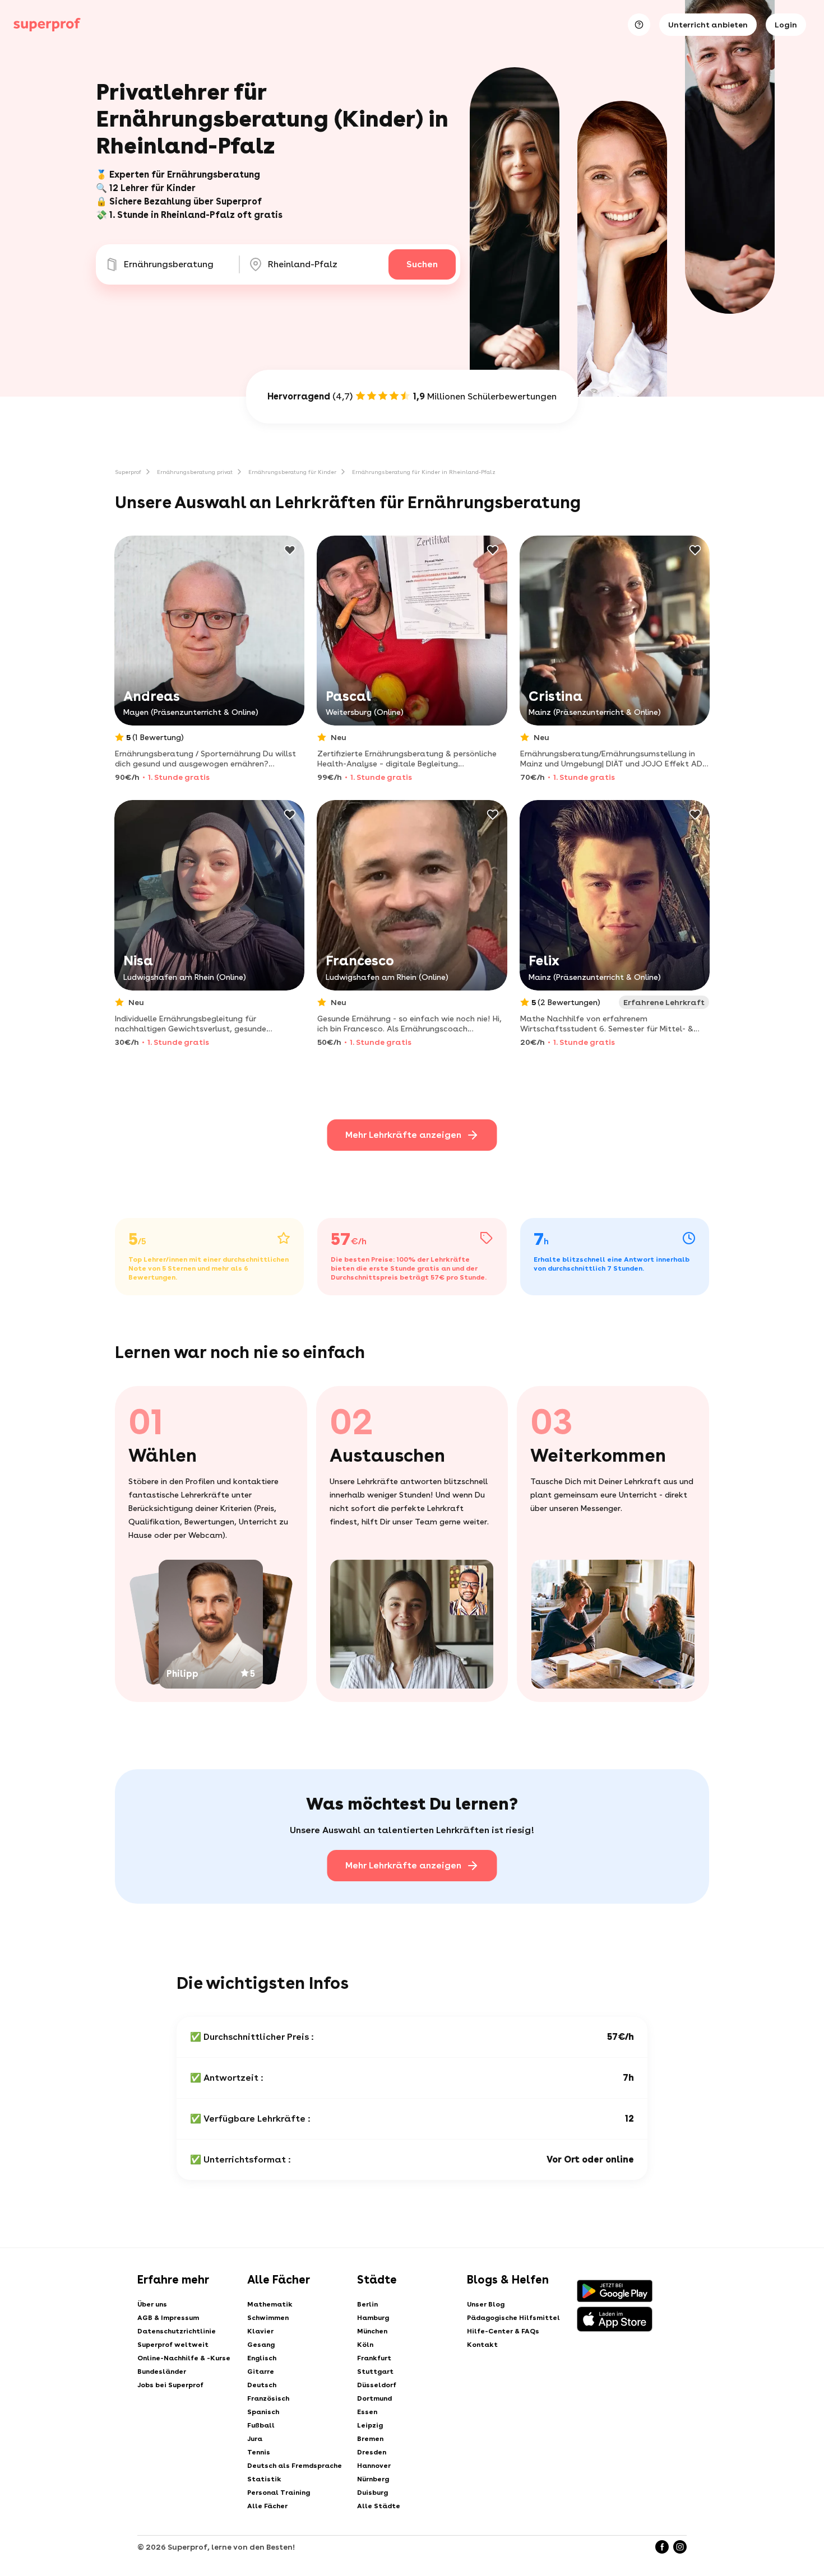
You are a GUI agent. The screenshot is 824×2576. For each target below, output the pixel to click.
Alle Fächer (267, 2506)
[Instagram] (680, 2547)
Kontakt (482, 2345)
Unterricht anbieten (708, 25)
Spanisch (263, 2412)
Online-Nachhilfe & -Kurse (184, 2358)
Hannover (374, 2466)
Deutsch (262, 2385)
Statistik (264, 2479)
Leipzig (370, 2425)
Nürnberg (373, 2479)
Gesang (261, 2345)
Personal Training (279, 2493)
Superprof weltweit (173, 2345)
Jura (255, 2439)
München (372, 2331)
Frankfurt (374, 2358)
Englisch (262, 2358)
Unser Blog (486, 2304)
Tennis (259, 2452)
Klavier (260, 2331)
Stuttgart (375, 2372)
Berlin (367, 2304)
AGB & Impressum (168, 2318)
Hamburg (373, 2318)
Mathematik (270, 2304)
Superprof (128, 472)
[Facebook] (662, 2547)
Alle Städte (379, 2506)
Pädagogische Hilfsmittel (513, 2318)
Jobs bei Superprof (170, 2385)
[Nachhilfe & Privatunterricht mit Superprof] (47, 25)
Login (786, 25)
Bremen (370, 2439)
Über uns (152, 2304)
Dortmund (374, 2398)
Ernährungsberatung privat (195, 472)
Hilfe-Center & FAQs (503, 2331)
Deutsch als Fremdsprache (295, 2466)
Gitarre (261, 2372)
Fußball (261, 2425)
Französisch (268, 2398)
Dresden (372, 2452)
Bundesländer (162, 2372)
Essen (367, 2412)
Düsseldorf (377, 2385)
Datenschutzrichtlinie (177, 2331)
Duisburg (372, 2493)
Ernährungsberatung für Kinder (292, 472)
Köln (365, 2345)
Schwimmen (268, 2318)
